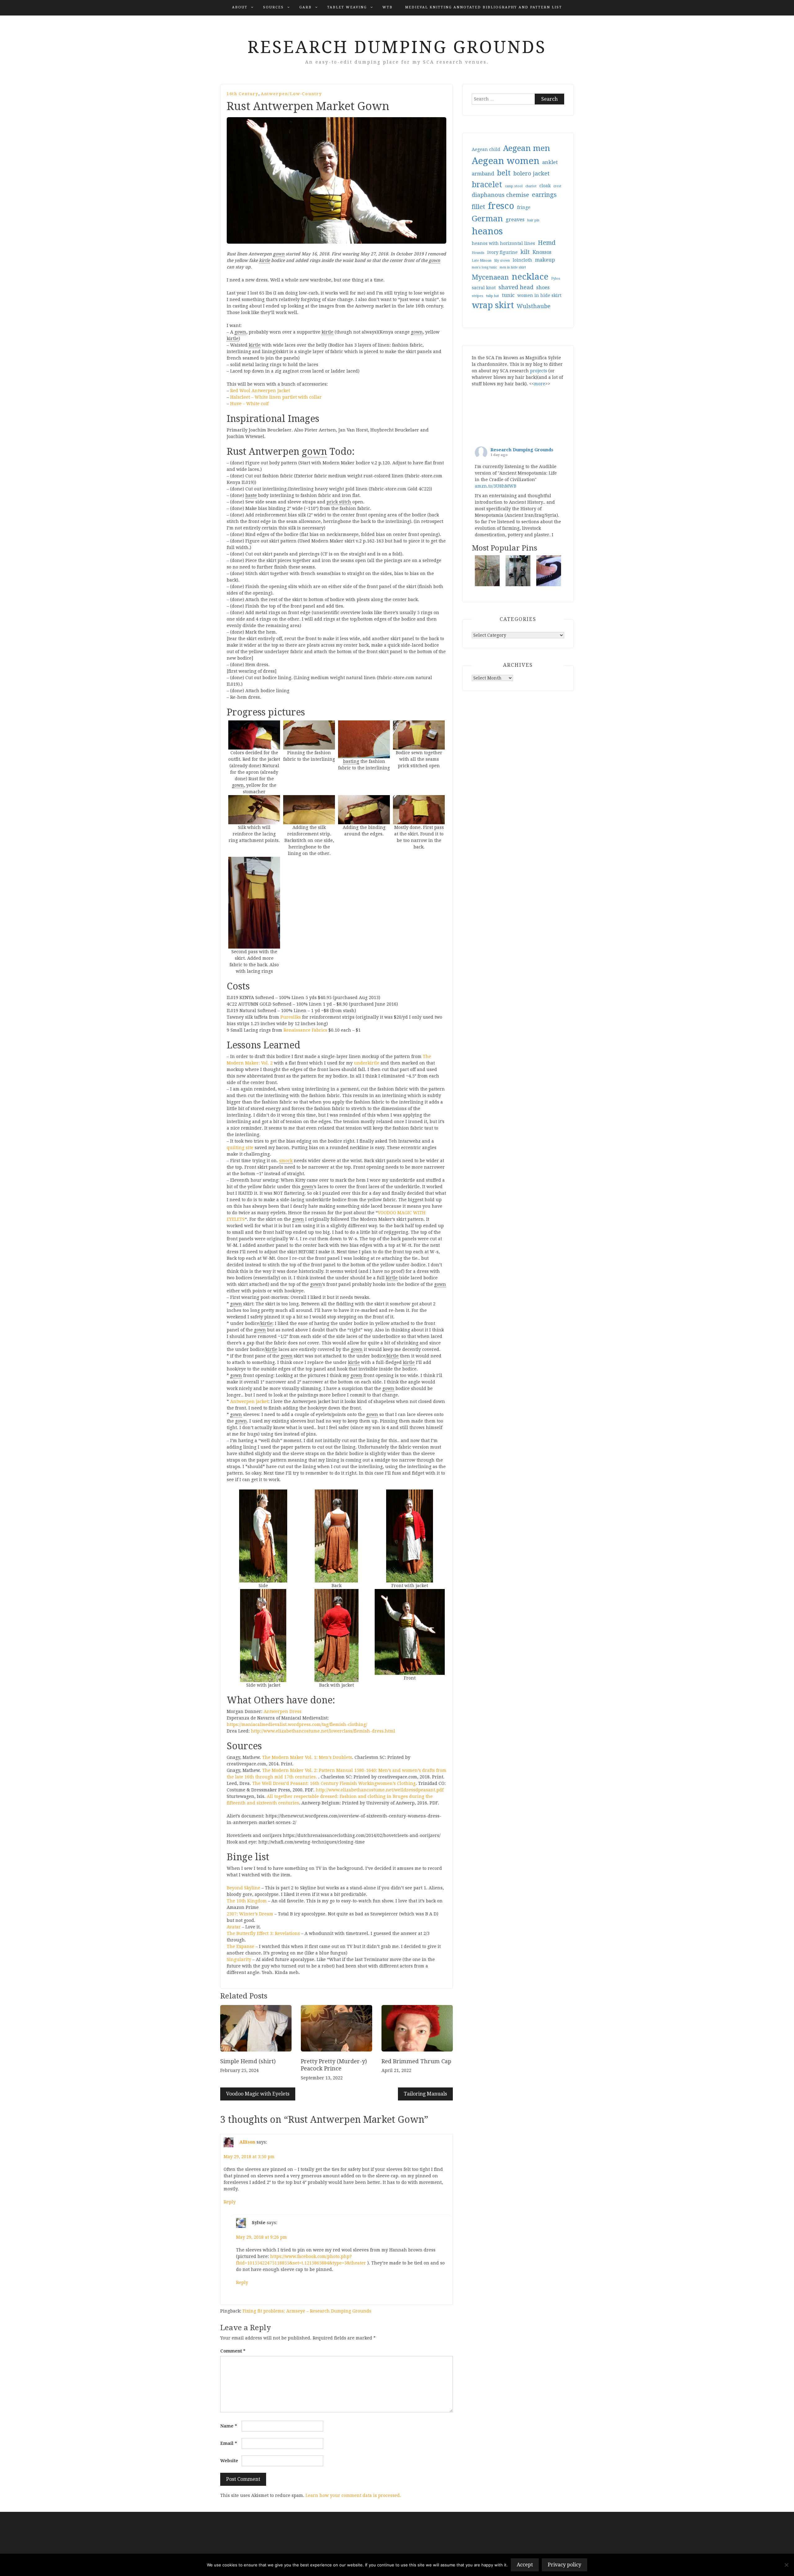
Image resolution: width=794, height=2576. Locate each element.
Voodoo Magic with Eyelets (258, 2094)
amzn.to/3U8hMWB (496, 486)
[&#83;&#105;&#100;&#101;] (263, 1536)
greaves (515, 220)
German (487, 219)
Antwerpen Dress (283, 1711)
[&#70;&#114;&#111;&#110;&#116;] (410, 1632)
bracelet (487, 185)
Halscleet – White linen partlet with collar (276, 397)
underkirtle (367, 1063)
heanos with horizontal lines (503, 243)
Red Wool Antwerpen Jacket (260, 391)
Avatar (234, 1927)
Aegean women (506, 161)
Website (229, 2461)
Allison (247, 2142)
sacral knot (484, 288)
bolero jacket (531, 173)
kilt (525, 252)
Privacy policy (564, 2565)
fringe (524, 207)
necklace (530, 277)
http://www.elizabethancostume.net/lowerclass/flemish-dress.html (323, 1731)
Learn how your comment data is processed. (353, 2495)
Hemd (547, 243)
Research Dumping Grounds (397, 47)
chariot (531, 186)
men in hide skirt (513, 267)
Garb (306, 7)
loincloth (522, 260)
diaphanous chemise (500, 195)
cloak (545, 186)
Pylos (556, 279)
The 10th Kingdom (247, 1901)
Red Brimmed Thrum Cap (416, 2061)
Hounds (478, 253)
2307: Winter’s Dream (250, 1914)
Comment (233, 2351)
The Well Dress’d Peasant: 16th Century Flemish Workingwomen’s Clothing (334, 1783)
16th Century (243, 94)
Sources (273, 7)
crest (557, 186)
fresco (501, 206)
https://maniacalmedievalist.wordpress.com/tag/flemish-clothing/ (297, 1724)
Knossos (542, 252)
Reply (230, 2202)
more (540, 384)
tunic (508, 295)
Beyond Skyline (243, 1888)
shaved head (516, 287)
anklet (550, 162)
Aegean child (486, 149)
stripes (477, 296)
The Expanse (241, 1946)
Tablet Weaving (347, 7)
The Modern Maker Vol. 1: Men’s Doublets (307, 1757)
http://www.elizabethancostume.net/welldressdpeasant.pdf (380, 1790)
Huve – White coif (249, 404)
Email (229, 2443)
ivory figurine (502, 252)
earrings (544, 195)
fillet (478, 207)
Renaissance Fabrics (305, 1030)
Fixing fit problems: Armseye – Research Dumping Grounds (307, 2311)
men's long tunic (484, 267)
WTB (388, 7)
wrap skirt (493, 305)
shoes (543, 288)
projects (539, 371)
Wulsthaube (534, 306)
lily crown (502, 261)
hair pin (533, 220)
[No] (786, 2565)
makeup (545, 260)
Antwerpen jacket (249, 1401)
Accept (525, 2565)
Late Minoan (482, 261)
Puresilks (291, 1017)
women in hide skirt (539, 295)
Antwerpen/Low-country (291, 94)
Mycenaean (490, 277)
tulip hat (493, 296)
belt (504, 173)
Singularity (239, 1959)
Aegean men (526, 148)
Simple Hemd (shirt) (248, 2061)
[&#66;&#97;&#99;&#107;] (336, 1536)
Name (229, 2426)
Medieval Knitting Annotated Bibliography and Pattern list (484, 7)
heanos (487, 231)
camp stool (514, 186)
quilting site (240, 1148)
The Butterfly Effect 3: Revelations (263, 1933)
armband (483, 174)
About (240, 7)
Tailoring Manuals (425, 2094)
